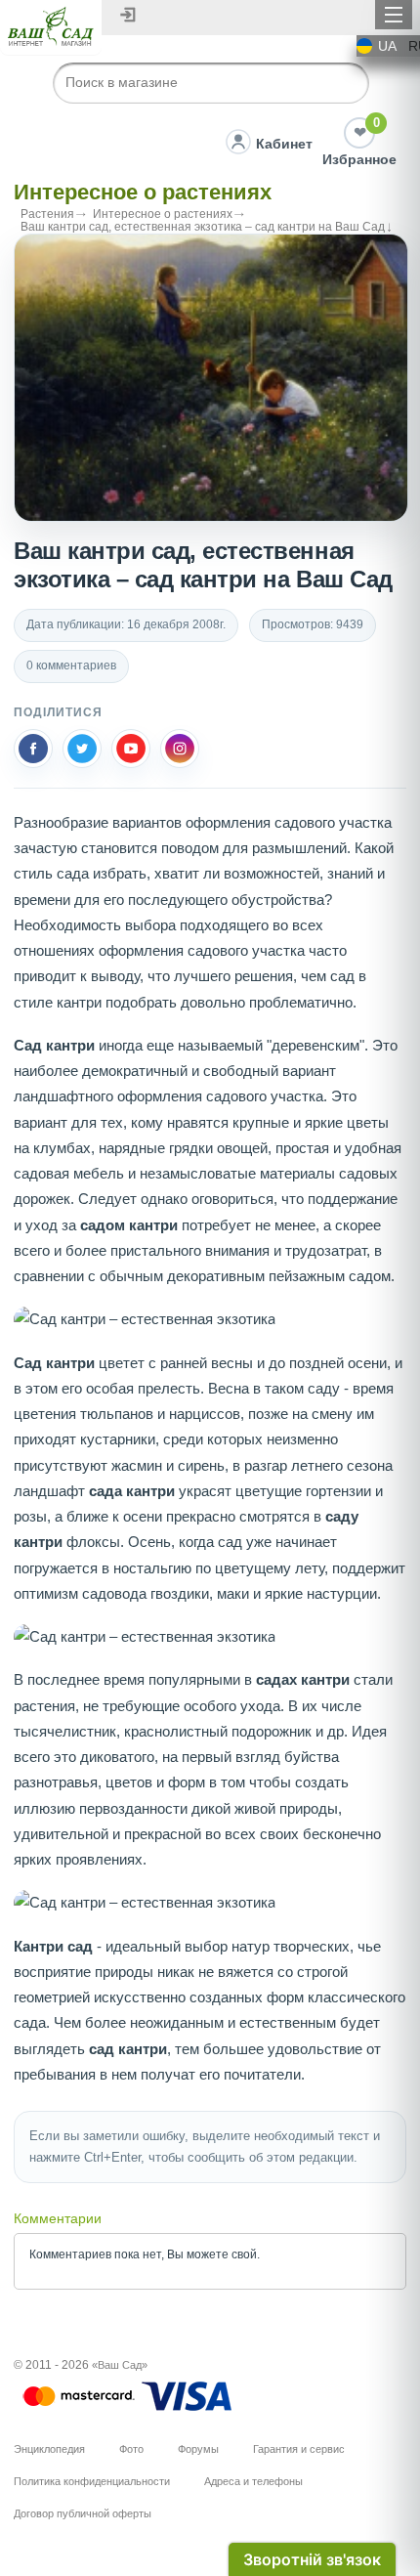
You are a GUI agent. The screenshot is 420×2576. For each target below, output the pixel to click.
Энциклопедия (49, 2449)
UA (387, 46)
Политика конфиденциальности (92, 2481)
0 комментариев (71, 665)
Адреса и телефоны (253, 2481)
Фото (131, 2449)
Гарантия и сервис (299, 2449)
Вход (128, 15)
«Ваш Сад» (120, 2365)
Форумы (198, 2449)
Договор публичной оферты (83, 2513)
